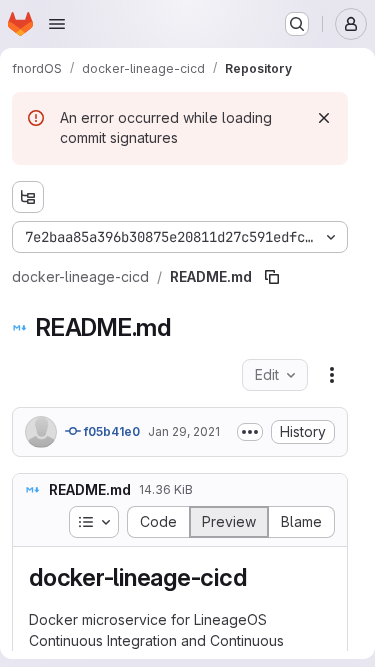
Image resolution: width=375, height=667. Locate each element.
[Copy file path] (272, 277)
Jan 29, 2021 (184, 431)
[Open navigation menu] (57, 24)
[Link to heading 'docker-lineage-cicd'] (259, 577)
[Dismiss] (324, 118)
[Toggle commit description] (250, 432)
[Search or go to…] (297, 24)
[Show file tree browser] (28, 197)
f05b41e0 (110, 431)
